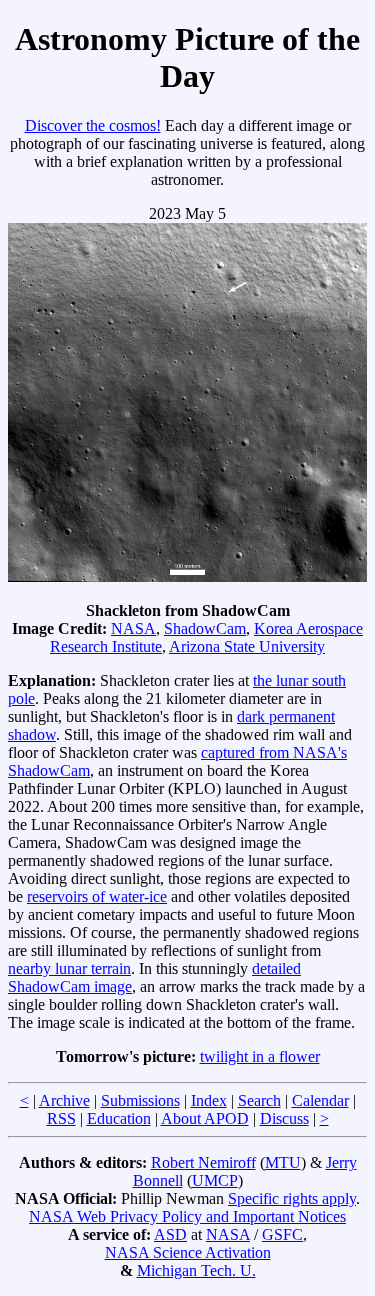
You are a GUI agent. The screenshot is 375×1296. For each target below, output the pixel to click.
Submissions (140, 1100)
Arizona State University (247, 646)
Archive (64, 1100)
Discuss (284, 1118)
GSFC (282, 1234)
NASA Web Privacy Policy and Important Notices (187, 1216)
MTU (283, 1162)
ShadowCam (205, 628)
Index (209, 1100)
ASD (170, 1234)
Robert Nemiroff (203, 1162)
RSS (61, 1118)
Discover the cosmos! (93, 125)
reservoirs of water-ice (97, 896)
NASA (133, 628)
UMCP (215, 1180)
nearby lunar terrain (69, 968)
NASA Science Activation (188, 1252)
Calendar (320, 1100)
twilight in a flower (260, 1056)
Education (119, 1118)
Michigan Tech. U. (196, 1270)
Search (259, 1100)
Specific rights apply (292, 1198)
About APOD (205, 1118)
